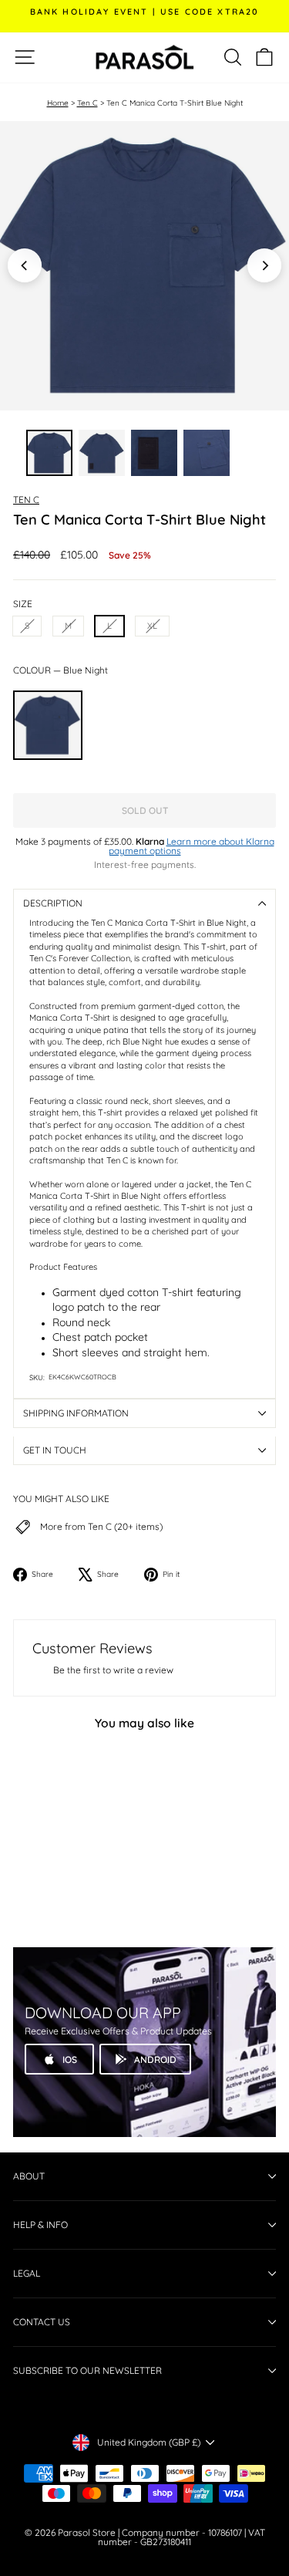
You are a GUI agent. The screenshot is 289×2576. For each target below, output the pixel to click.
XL (152, 626)
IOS (70, 2059)
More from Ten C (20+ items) (101, 1527)
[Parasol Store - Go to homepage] (145, 57)
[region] (144, 266)
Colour (60, 670)
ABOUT (29, 2176)
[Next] (264, 265)
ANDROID (155, 2059)
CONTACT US (42, 2322)
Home (58, 103)
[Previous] (25, 265)
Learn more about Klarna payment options (192, 846)
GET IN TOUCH (55, 1450)
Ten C (87, 103)
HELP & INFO (40, 2225)
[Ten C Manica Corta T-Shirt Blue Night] (48, 725)
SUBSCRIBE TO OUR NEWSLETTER (87, 2370)
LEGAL (27, 2273)
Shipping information (76, 1413)
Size (23, 604)
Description (53, 903)
